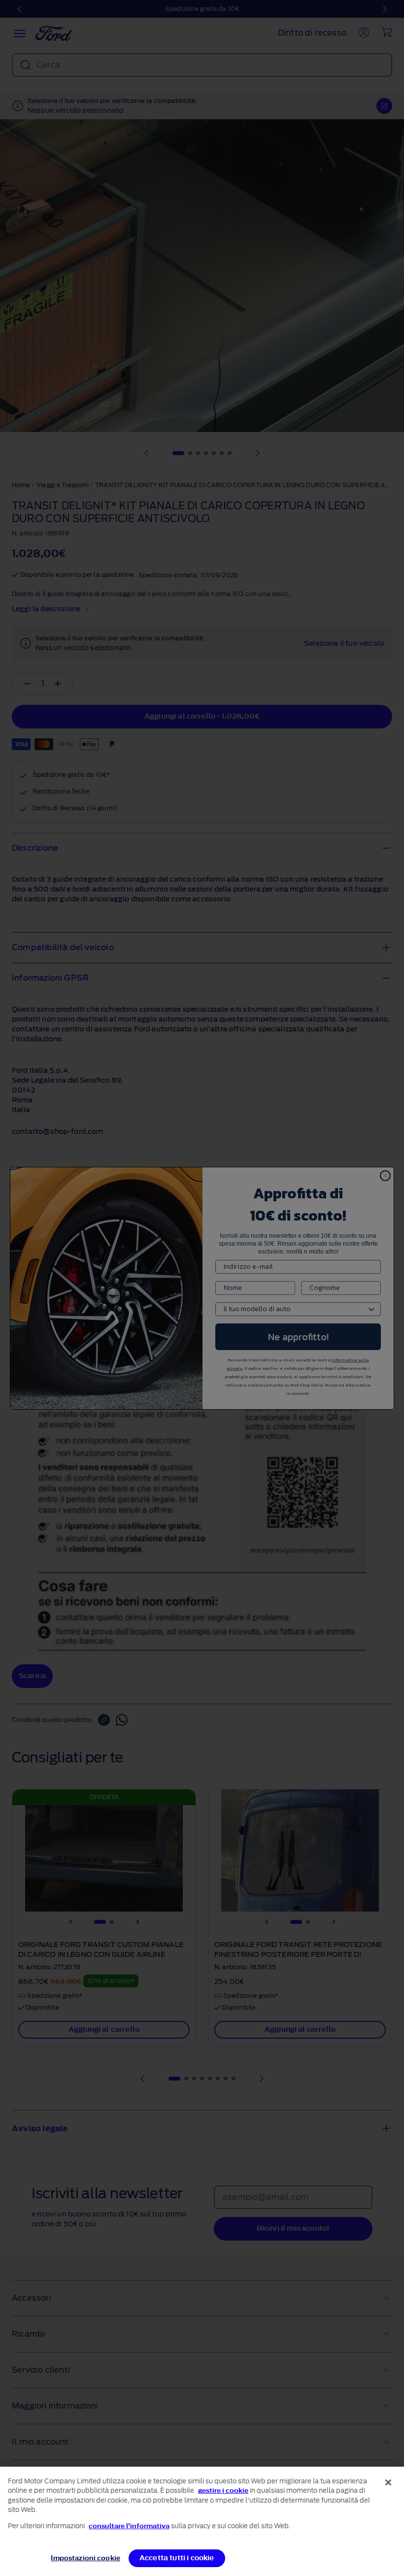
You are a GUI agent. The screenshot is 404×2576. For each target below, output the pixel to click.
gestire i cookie (223, 2491)
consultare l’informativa (129, 2526)
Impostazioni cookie (85, 2558)
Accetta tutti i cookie (177, 2558)
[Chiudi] (388, 2482)
